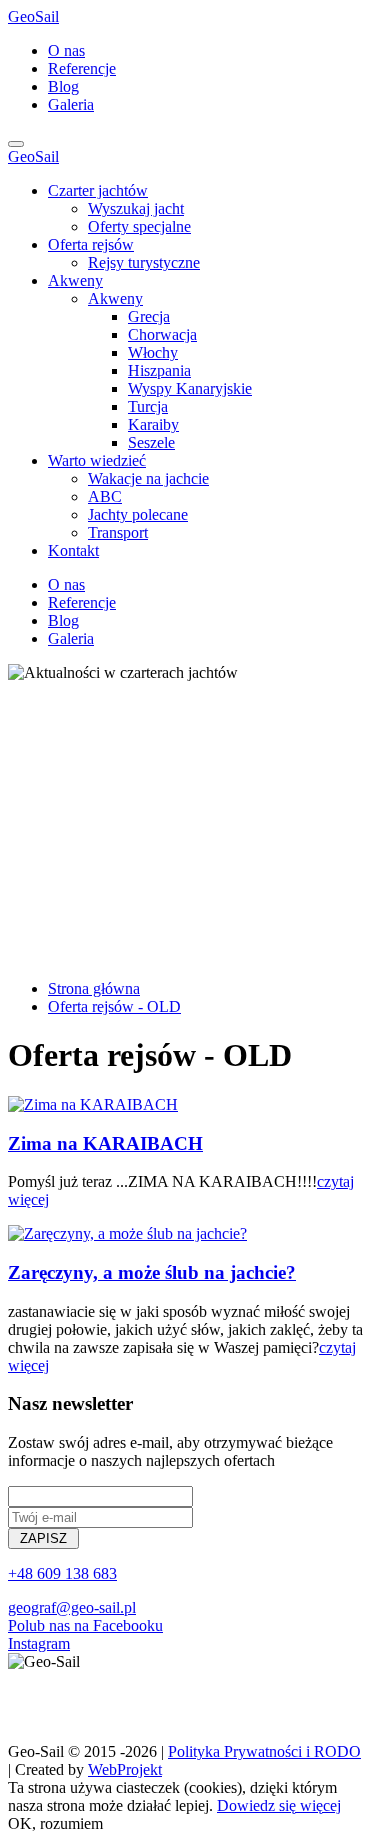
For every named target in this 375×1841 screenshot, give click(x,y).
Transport (118, 532)
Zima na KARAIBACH (105, 1143)
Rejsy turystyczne (144, 262)
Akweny (75, 280)
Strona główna (94, 988)
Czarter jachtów (98, 190)
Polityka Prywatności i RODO (264, 1751)
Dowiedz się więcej (279, 1805)
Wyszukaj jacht (136, 208)
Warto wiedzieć (97, 460)
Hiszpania (159, 370)
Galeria (71, 104)
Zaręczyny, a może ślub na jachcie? (152, 1272)
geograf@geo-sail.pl (72, 1607)
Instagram (39, 1643)
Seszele (151, 442)
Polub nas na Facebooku (85, 1625)
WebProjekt (125, 1769)
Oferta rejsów (91, 244)
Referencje (82, 68)
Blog (63, 86)
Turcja (148, 406)
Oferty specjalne (139, 226)
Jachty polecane (138, 514)
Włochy (153, 352)
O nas (66, 50)
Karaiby (153, 424)
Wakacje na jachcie (148, 478)
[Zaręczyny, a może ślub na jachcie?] (127, 1233)
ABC (105, 496)
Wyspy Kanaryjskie (190, 388)
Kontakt (73, 550)
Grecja (149, 316)
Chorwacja (162, 334)
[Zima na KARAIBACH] (93, 1104)
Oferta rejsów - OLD (114, 1006)
